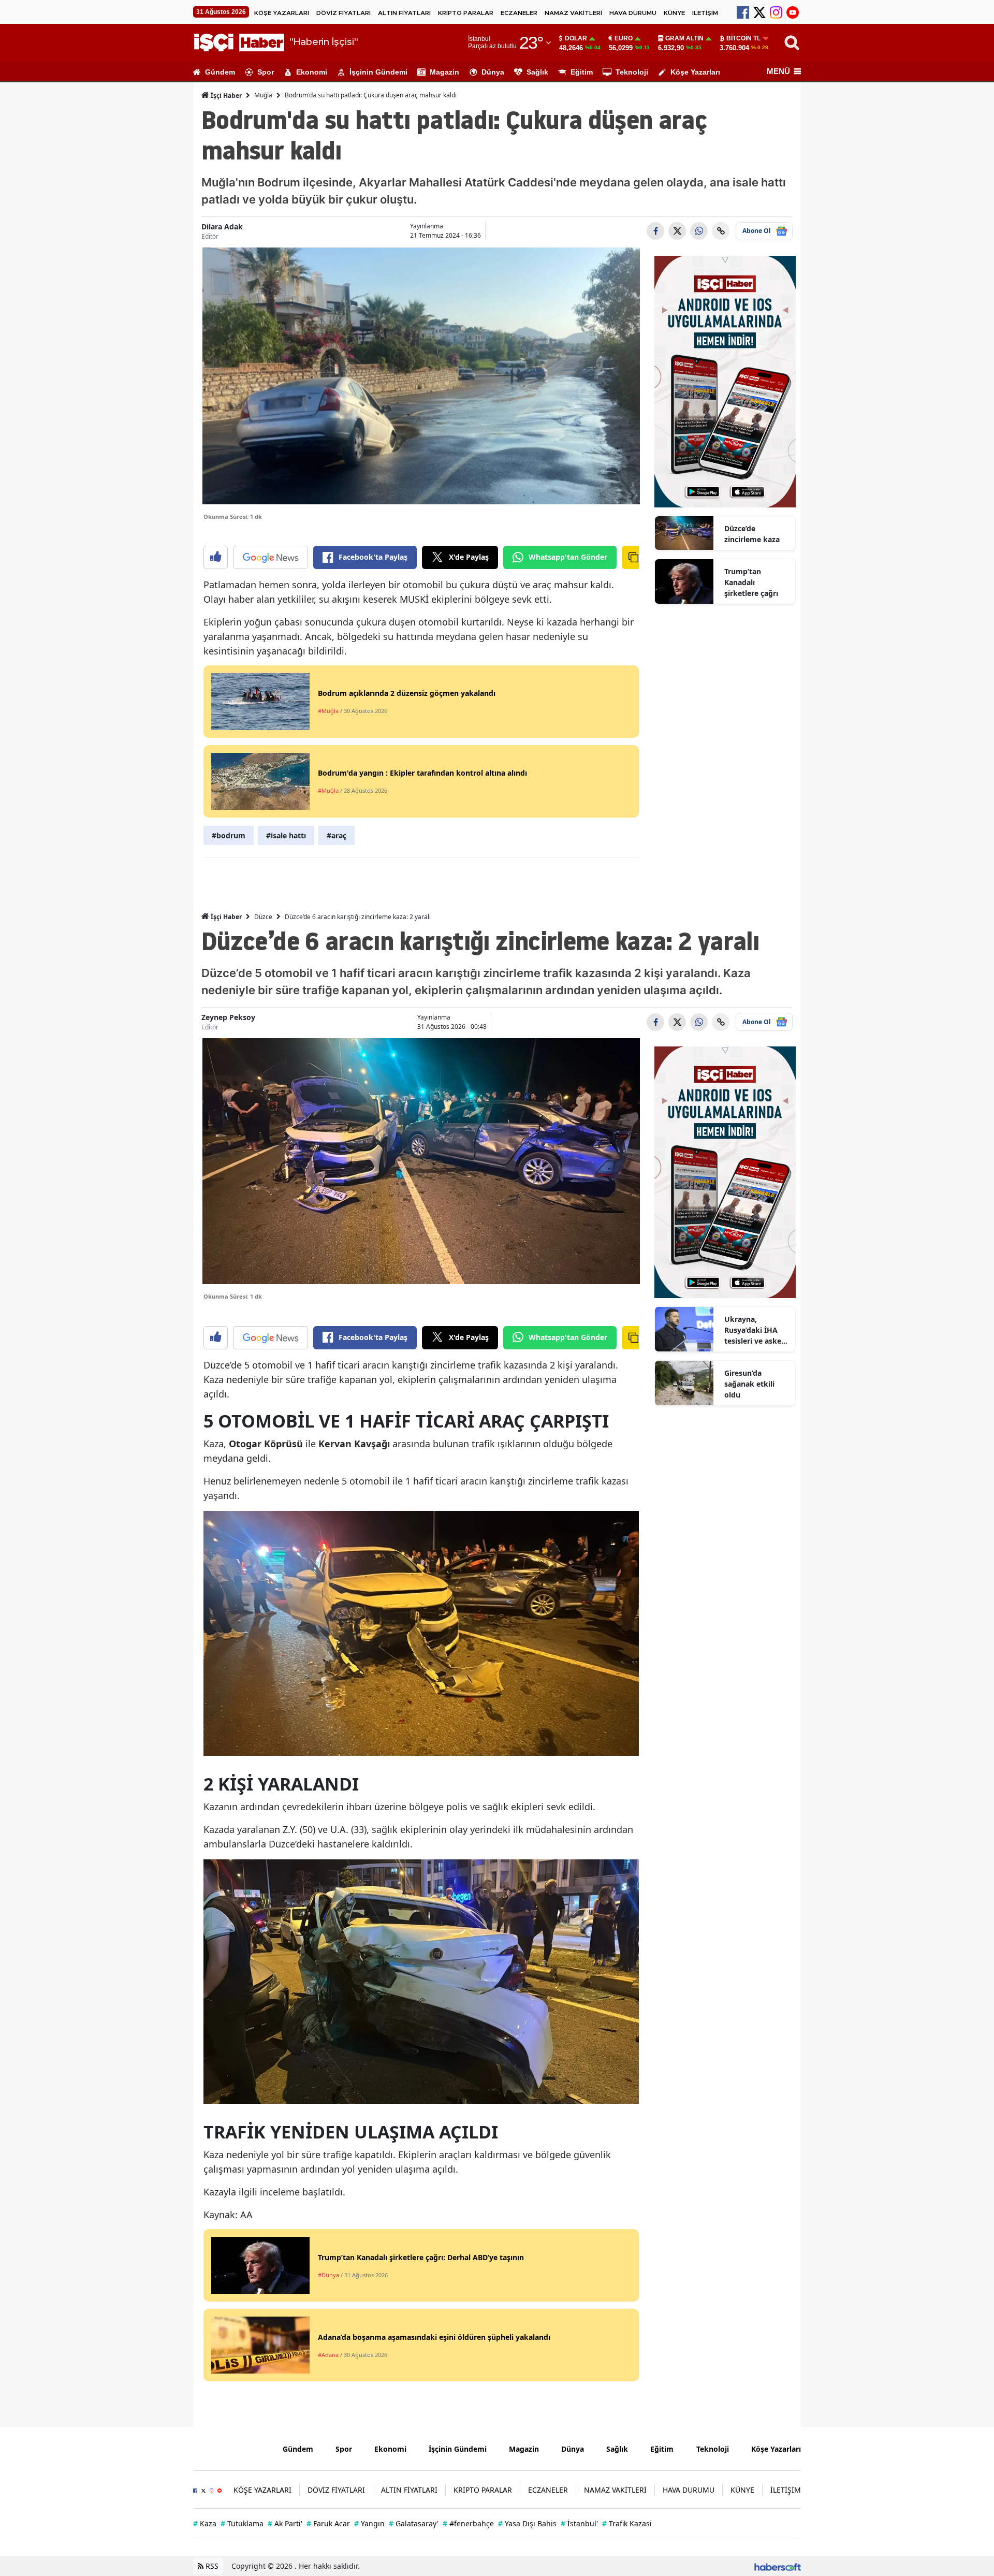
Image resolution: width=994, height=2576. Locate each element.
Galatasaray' (414, 2523)
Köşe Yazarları (695, 72)
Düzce (263, 917)
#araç (337, 835)
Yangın (369, 2523)
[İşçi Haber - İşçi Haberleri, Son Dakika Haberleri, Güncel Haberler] (230, 2448)
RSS (211, 2566)
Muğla (263, 95)
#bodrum (229, 835)
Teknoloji (632, 72)
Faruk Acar (328, 2523)
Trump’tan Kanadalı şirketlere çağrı (751, 582)
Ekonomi (312, 72)
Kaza (205, 2523)
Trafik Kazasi (627, 2523)
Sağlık (537, 72)
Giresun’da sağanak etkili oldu (749, 1384)
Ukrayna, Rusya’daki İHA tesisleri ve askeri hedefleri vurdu (755, 1330)
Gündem (220, 72)
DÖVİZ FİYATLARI (343, 13)
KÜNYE (674, 13)
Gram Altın (684, 38)
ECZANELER (519, 13)
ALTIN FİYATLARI (404, 13)
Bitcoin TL (743, 38)
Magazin (444, 72)
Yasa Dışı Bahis (527, 2523)
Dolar (576, 38)
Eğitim (582, 72)
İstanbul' (579, 2523)
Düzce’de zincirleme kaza (752, 534)
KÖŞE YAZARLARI (282, 13)
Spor (266, 72)
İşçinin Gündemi (378, 72)
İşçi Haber (225, 96)
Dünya (493, 72)
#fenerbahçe (468, 2523)
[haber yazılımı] (778, 2566)
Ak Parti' (285, 2523)
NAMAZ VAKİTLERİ (573, 13)
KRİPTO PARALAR (466, 13)
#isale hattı (286, 835)
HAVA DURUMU (633, 13)
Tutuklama (242, 2523)
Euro (624, 38)
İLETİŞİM (705, 13)
